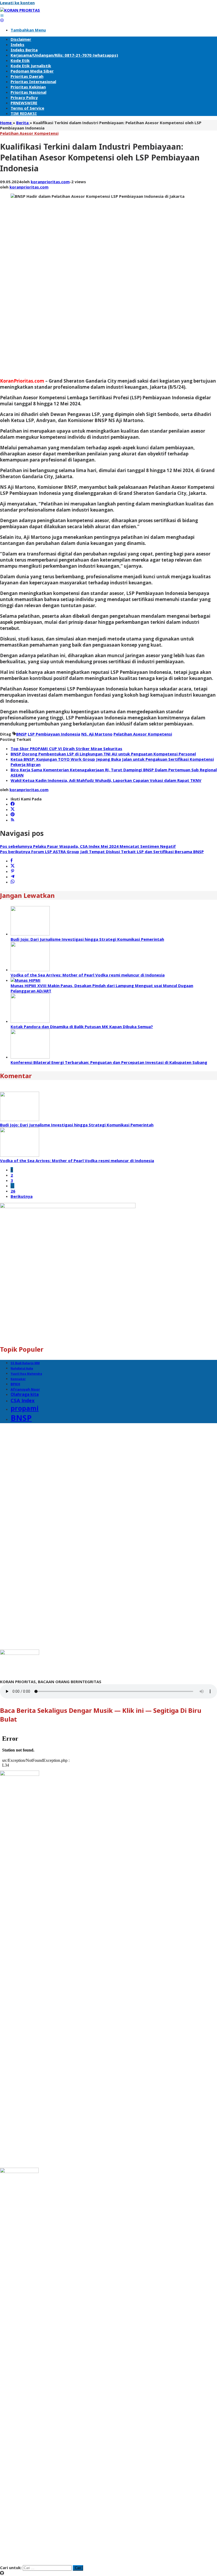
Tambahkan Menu (28, 30)
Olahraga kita (25, 1394)
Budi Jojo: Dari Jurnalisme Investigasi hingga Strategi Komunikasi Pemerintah (87, 939)
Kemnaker (18, 1379)
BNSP (21, 734)
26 (13, 1191)
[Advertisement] (21, 293)
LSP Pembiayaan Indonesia (54, 734)
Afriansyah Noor (25, 1389)
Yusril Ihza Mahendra (26, 1374)
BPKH (15, 1384)
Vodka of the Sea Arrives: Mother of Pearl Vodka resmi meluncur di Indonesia (88, 975)
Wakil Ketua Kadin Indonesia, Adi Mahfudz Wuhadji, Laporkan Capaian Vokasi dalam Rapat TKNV (106, 780)
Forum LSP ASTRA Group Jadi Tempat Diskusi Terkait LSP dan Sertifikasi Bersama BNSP (102, 852)
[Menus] (2, 15)
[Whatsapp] (13, 882)
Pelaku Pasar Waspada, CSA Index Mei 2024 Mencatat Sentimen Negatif (88, 846)
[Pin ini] (13, 871)
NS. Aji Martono (97, 734)
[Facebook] (13, 804)
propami (25, 1408)
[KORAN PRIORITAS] (20, 10)
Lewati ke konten (17, 3)
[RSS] (13, 820)
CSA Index (23, 1400)
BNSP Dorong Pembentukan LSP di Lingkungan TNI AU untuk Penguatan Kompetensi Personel (103, 754)
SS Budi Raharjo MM (25, 1363)
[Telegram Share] (13, 877)
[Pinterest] (13, 815)
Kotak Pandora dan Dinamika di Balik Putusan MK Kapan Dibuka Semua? (82, 1027)
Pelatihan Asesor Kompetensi (29, 133)
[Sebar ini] (12, 861)
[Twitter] (13, 809)
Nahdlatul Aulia (22, 1368)
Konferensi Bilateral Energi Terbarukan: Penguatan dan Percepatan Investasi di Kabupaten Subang (109, 1062)
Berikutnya (22, 1196)
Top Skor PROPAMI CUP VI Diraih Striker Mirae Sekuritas (66, 749)
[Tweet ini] (13, 866)
